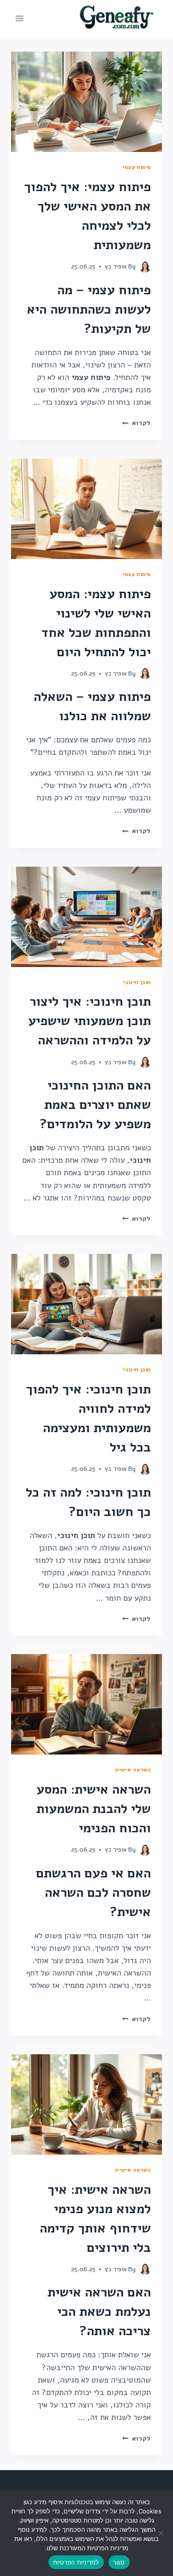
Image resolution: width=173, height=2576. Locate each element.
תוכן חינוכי (137, 982)
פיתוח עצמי (137, 167)
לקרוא (137, 423)
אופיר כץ (116, 266)
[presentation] (86, 102)
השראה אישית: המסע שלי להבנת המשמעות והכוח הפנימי (94, 1809)
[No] (161, 2533)
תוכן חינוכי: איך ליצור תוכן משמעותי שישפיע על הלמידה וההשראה (89, 1021)
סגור (119, 2562)
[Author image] (145, 267)
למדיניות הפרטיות (76, 2562)
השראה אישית (133, 1770)
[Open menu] (20, 18)
